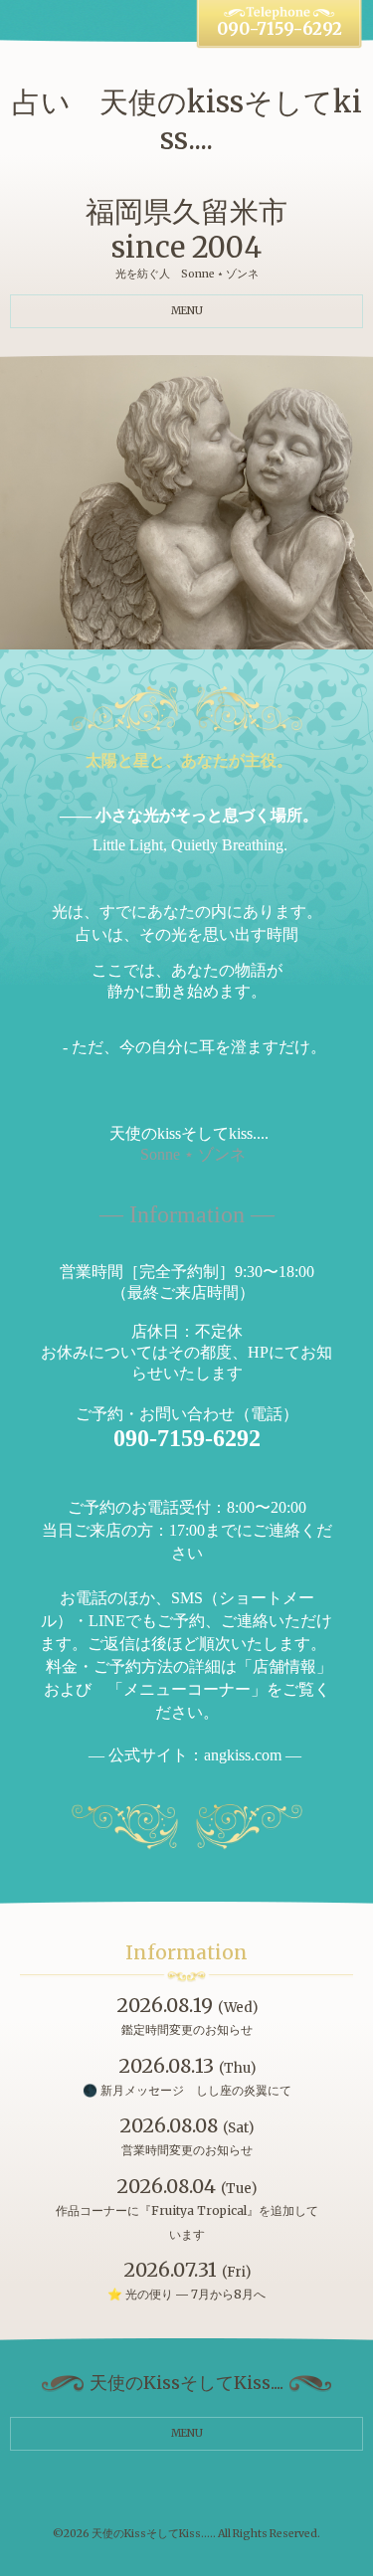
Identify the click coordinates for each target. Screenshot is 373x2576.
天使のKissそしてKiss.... (152, 2534)
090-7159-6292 (280, 29)
